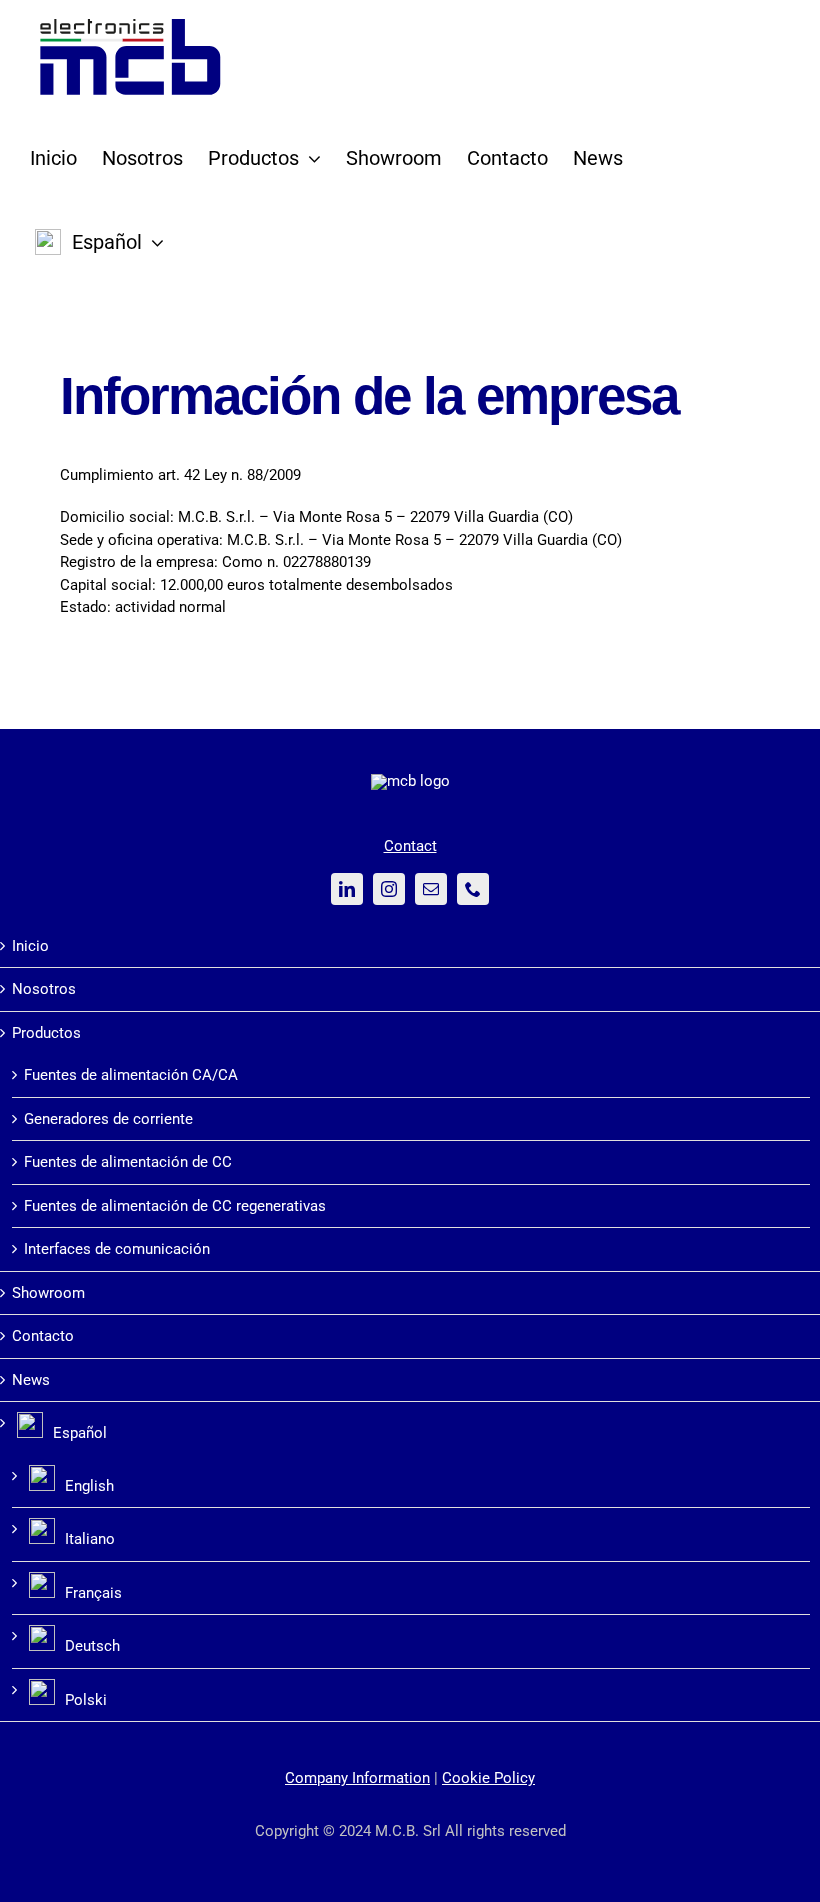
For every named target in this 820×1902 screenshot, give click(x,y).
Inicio (30, 946)
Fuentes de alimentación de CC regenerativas (175, 1206)
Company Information (357, 1778)
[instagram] (389, 889)
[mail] (431, 889)
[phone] (473, 889)
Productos (46, 1033)
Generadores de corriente (108, 1119)
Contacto (43, 1336)
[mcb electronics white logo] (410, 781)
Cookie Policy (488, 1778)
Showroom (48, 1293)
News (31, 1380)
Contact (410, 846)
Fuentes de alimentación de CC (128, 1162)
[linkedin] (347, 889)
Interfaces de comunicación (117, 1249)
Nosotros (44, 989)
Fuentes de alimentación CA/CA (131, 1075)
